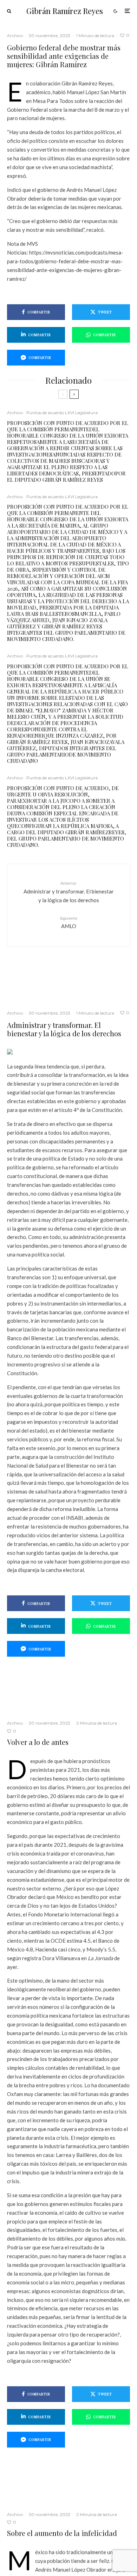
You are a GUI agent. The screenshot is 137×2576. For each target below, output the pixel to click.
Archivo (15, 36)
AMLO (68, 922)
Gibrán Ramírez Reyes (65, 11)
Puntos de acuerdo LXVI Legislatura (62, 413)
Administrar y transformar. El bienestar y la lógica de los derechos (69, 892)
